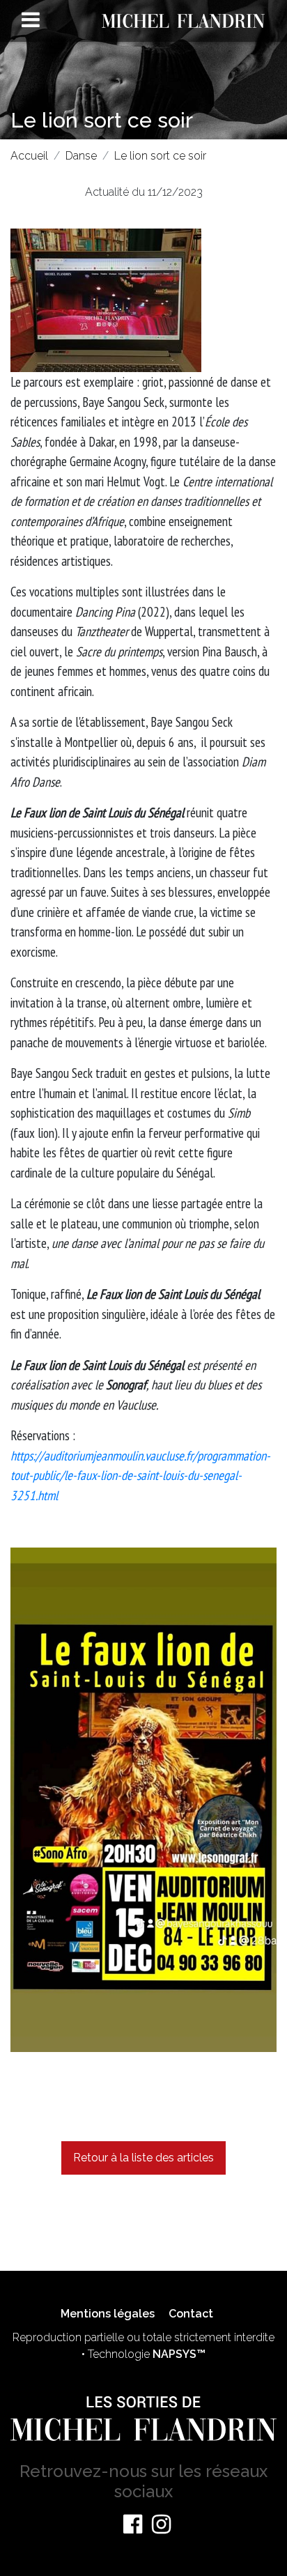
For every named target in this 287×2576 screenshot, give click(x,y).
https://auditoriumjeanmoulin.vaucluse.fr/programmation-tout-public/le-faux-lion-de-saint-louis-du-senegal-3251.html (140, 1475)
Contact (191, 2314)
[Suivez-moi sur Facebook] (133, 2524)
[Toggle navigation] (31, 20)
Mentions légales (108, 2314)
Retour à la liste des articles (143, 2158)
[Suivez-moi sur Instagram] (161, 2524)
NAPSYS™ (179, 2354)
